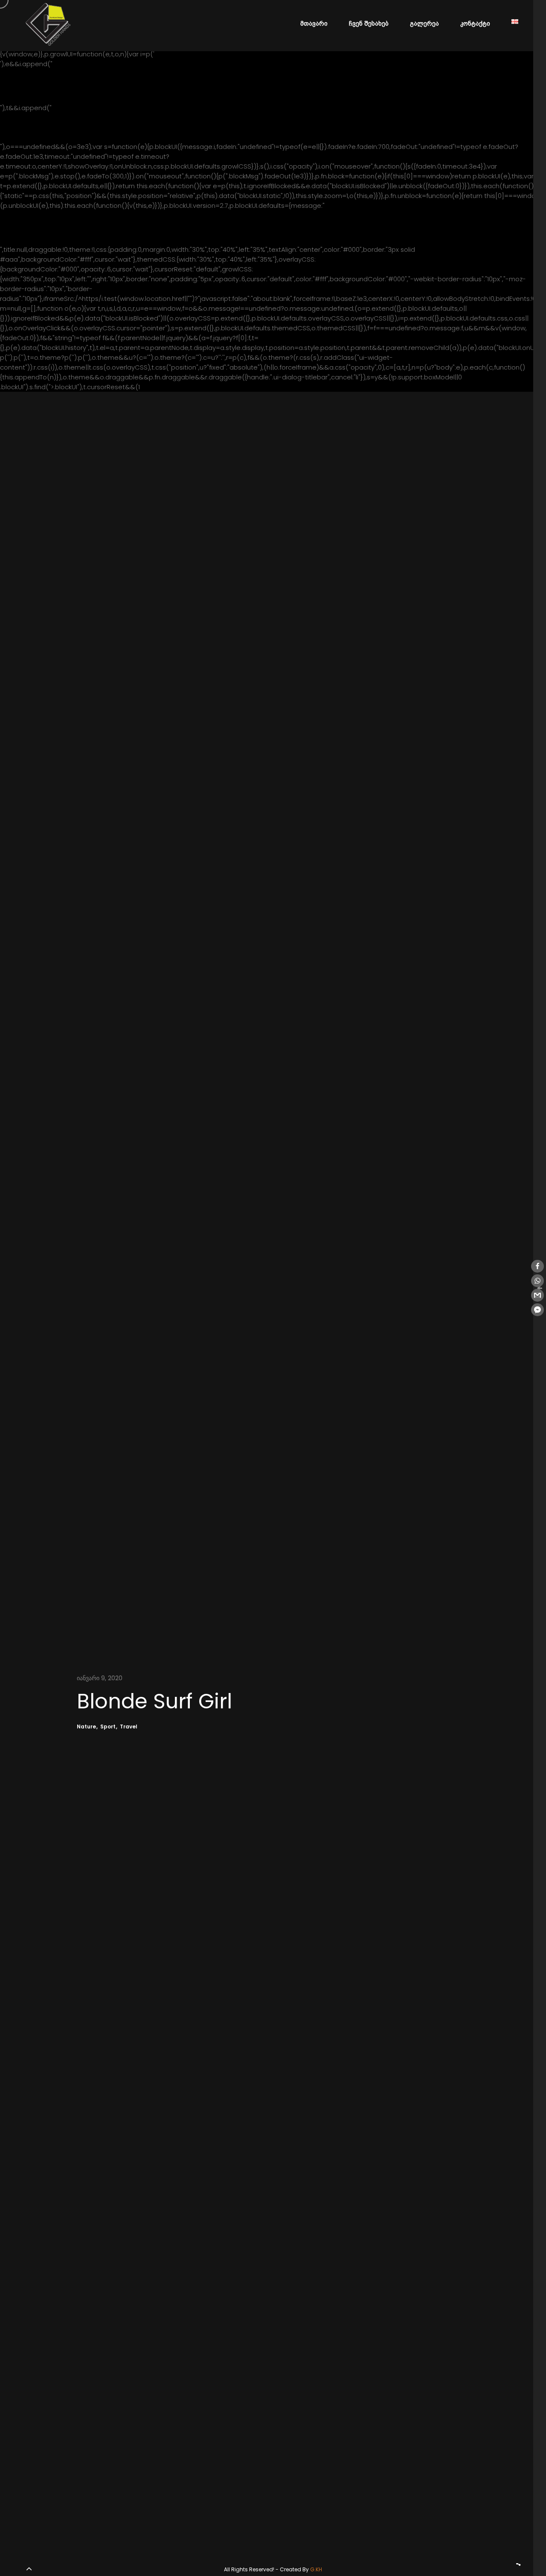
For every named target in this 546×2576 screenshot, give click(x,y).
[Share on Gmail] (537, 1295)
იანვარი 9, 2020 (100, 1678)
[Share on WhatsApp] (537, 1281)
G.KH (316, 2569)
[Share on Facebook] (537, 1266)
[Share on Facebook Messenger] (537, 1310)
